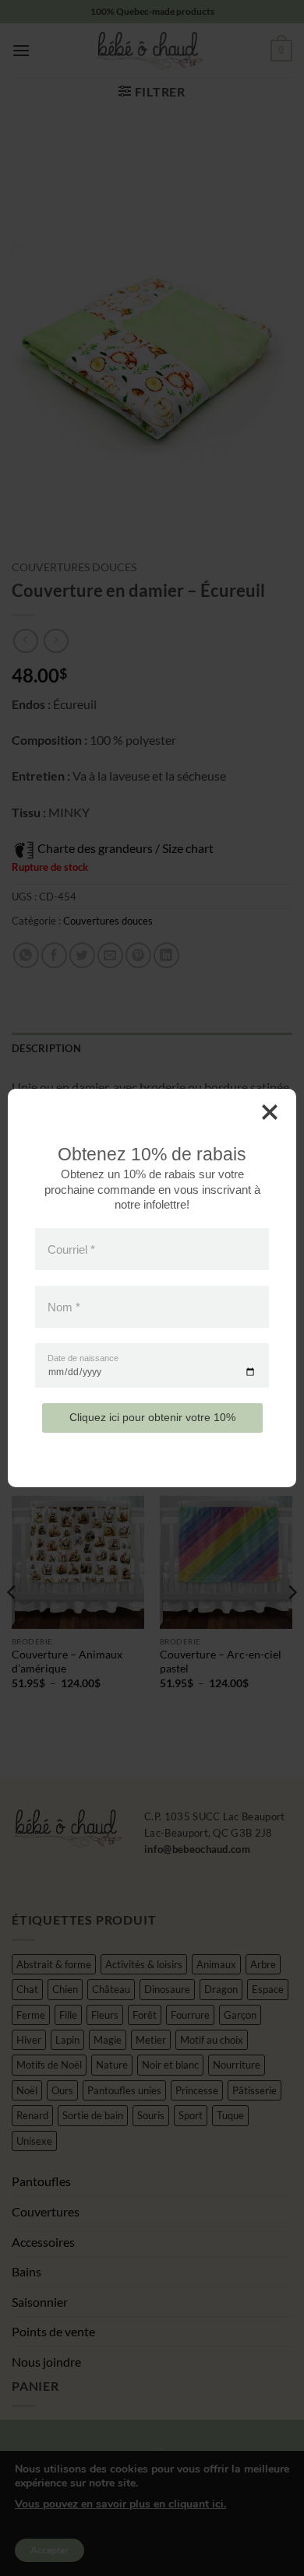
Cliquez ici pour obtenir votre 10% (152, 1417)
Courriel (71, 1249)
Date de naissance (83, 1358)
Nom (64, 1307)
